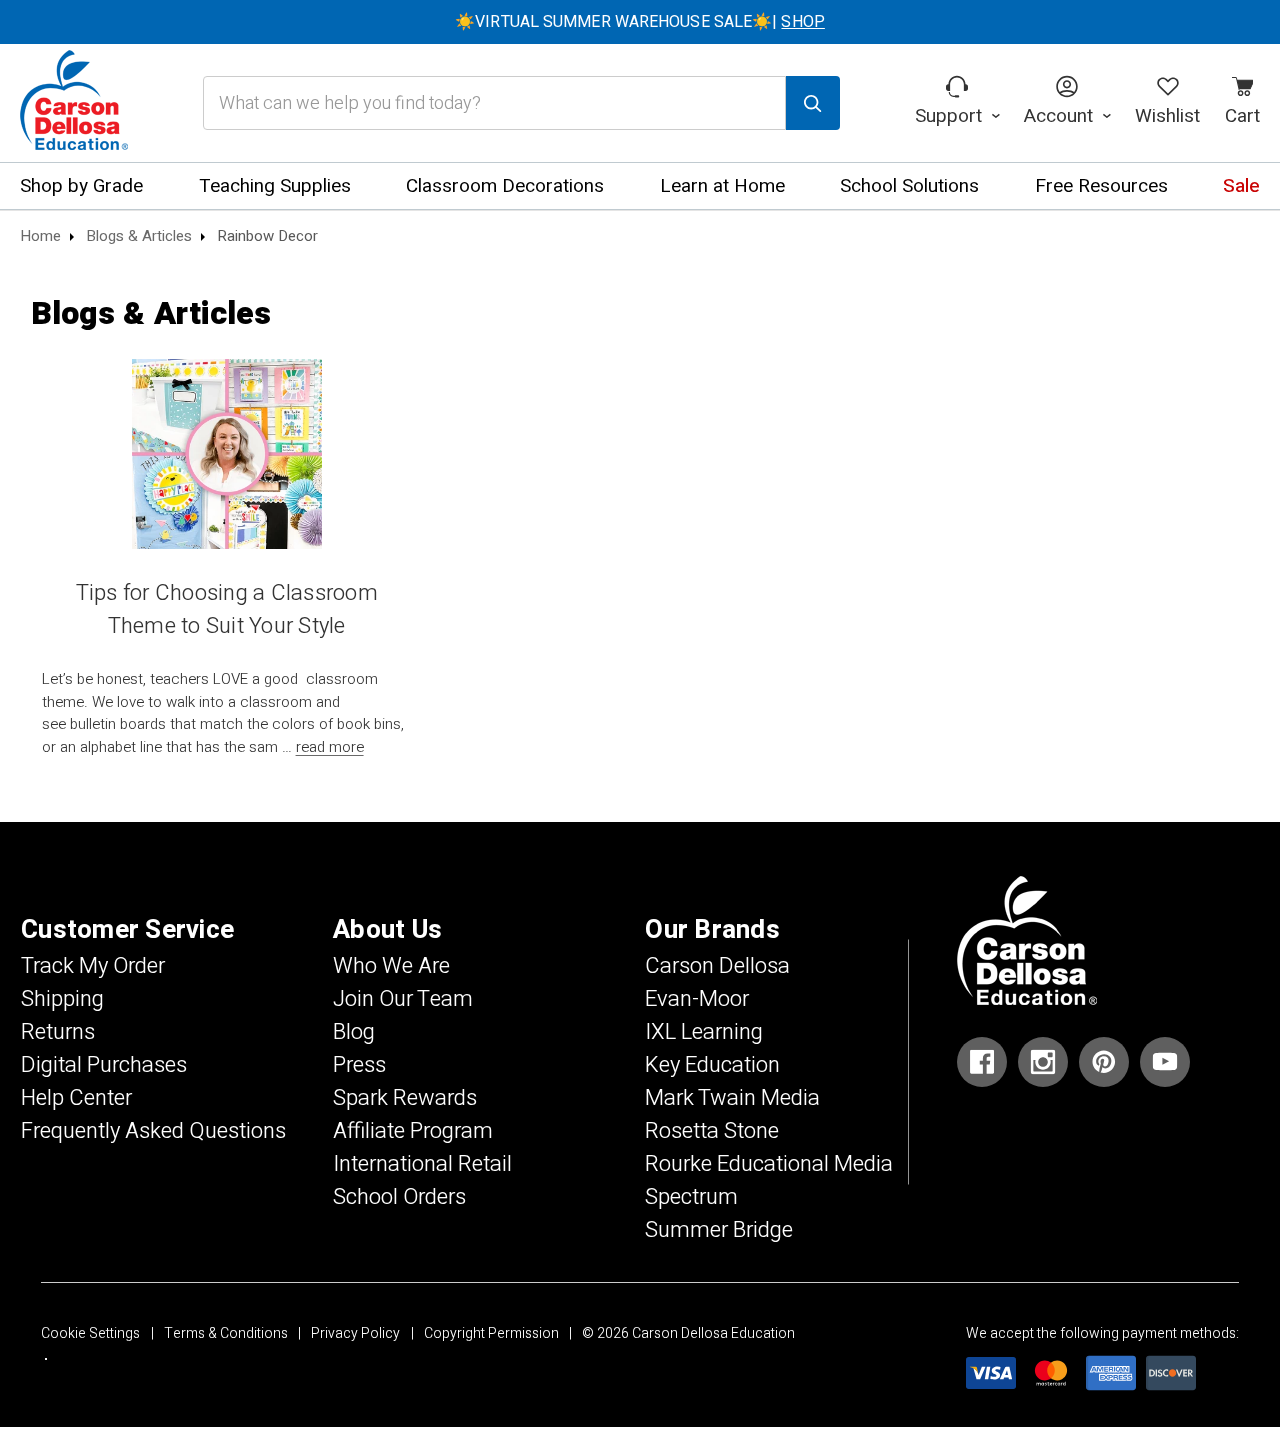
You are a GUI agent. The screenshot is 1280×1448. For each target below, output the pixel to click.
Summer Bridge (719, 1230)
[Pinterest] (1104, 1062)
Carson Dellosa (717, 966)
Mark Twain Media (732, 1098)
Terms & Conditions (226, 1333)
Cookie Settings (90, 1333)
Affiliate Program (413, 1131)
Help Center (76, 1098)
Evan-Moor (697, 999)
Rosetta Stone (712, 1131)
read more (330, 747)
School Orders (399, 1197)
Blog (354, 1032)
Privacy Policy (355, 1333)
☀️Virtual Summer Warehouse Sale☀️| (640, 22)
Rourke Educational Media (769, 1164)
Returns (58, 1032)
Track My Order (93, 966)
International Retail (422, 1164)
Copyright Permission (491, 1333)
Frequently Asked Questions (153, 1131)
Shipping (62, 999)
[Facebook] (982, 1062)
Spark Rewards (405, 1098)
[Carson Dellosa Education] (74, 103)
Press (359, 1065)
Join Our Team (403, 999)
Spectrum (691, 1197)
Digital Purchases (104, 1065)
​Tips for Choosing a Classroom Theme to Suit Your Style (227, 609)
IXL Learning (704, 1032)
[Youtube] (1165, 1062)
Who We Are (391, 966)
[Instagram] (1043, 1062)
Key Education (712, 1065)
